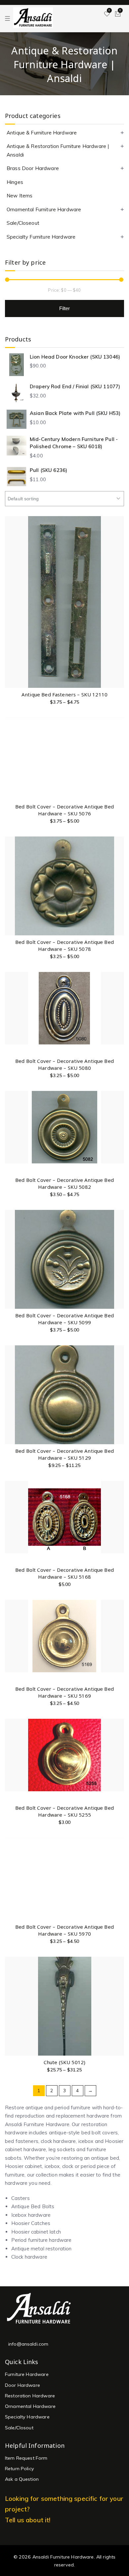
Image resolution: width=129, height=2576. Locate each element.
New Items (20, 196)
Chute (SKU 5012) (64, 2062)
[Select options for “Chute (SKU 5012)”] (119, 2006)
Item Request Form (26, 2458)
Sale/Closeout (23, 223)
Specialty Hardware (27, 2417)
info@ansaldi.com (28, 2344)
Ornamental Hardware (30, 2406)
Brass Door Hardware (33, 168)
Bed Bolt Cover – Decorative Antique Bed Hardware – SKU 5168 (64, 1573)
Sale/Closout (19, 2428)
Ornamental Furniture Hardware (44, 209)
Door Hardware (22, 2385)
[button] (119, 1752)
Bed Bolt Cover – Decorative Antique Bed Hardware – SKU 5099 (64, 1319)
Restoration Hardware (30, 2396)
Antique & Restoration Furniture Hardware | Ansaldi (58, 150)
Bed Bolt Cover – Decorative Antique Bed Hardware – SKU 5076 (64, 810)
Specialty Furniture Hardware (41, 237)
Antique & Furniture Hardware (42, 133)
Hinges (15, 182)
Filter (65, 308)
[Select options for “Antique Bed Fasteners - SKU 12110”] (119, 638)
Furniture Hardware (27, 2374)
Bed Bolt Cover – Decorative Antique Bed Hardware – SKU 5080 (64, 1064)
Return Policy (20, 2469)
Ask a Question (22, 2479)
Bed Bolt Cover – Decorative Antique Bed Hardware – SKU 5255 (64, 1811)
